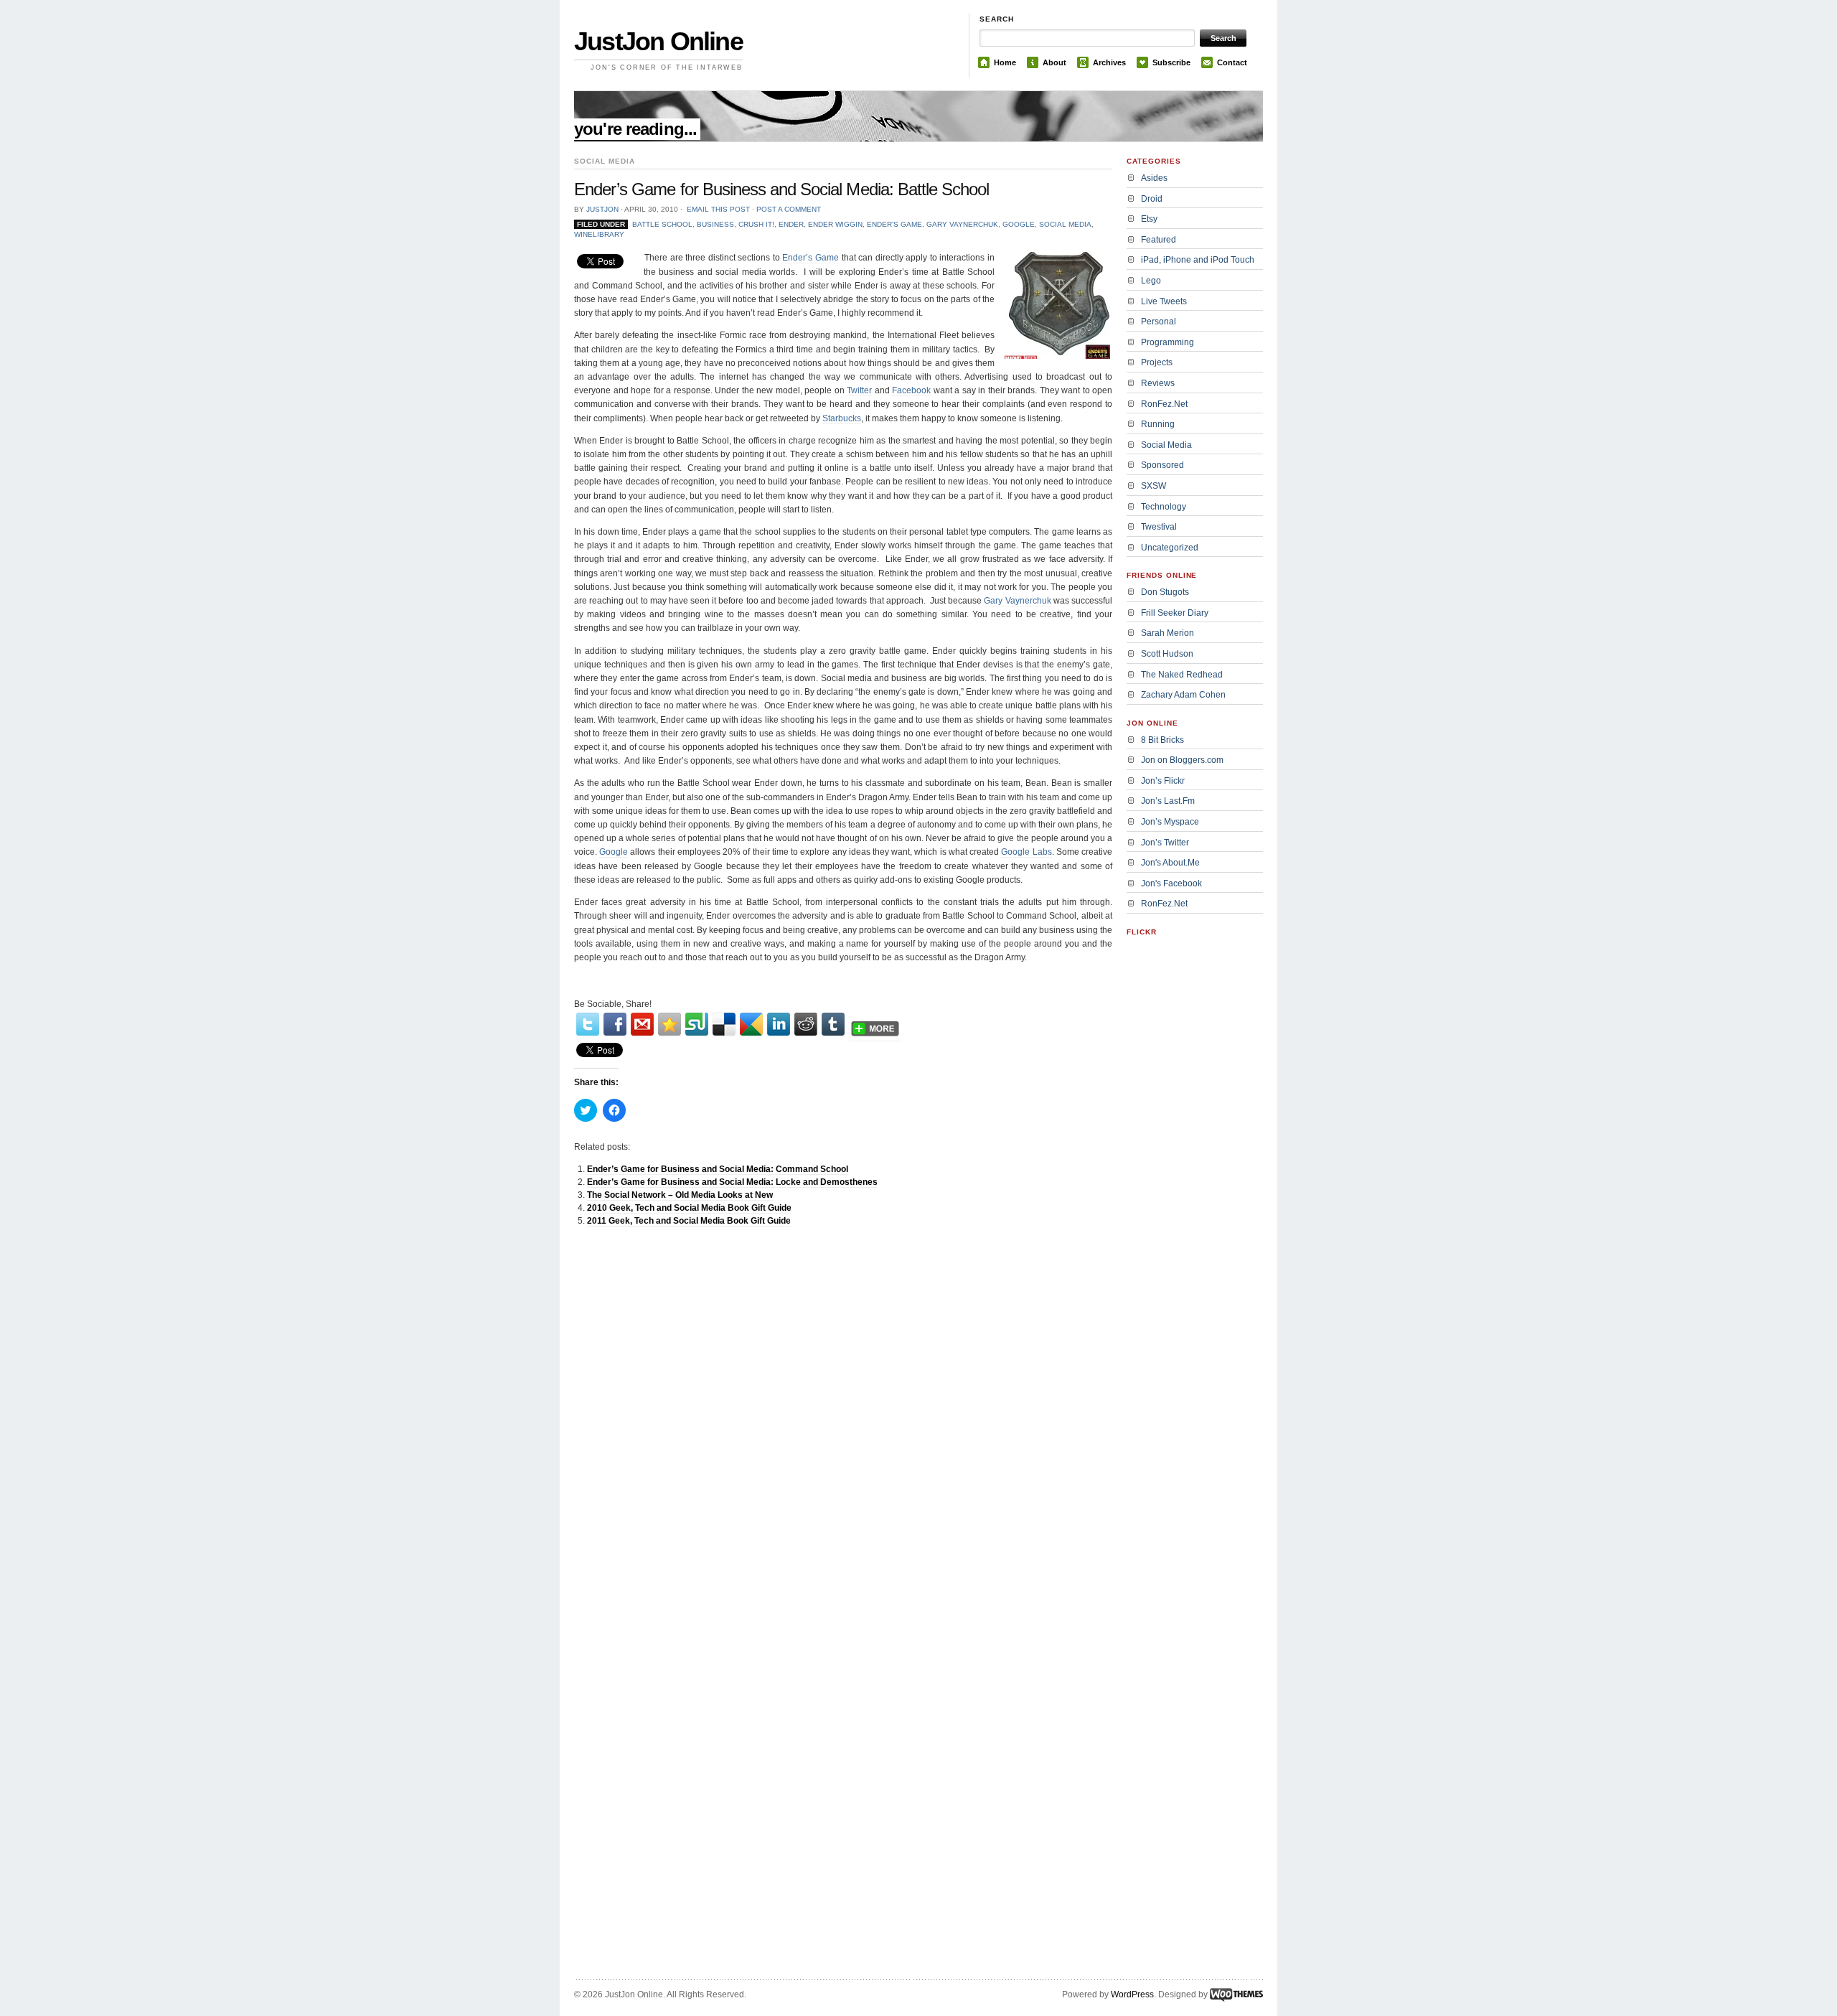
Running (1158, 424)
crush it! (756, 224)
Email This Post (718, 209)
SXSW (1154, 486)
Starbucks (842, 418)
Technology (1164, 507)
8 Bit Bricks (1162, 740)
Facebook (911, 390)
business (715, 224)
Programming (1167, 342)
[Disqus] (843, 1420)
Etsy (1149, 219)
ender (791, 224)
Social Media (1065, 224)
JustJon (602, 209)
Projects (1157, 362)
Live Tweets (1164, 301)
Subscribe (1171, 62)
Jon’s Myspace (1170, 822)
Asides (1154, 178)
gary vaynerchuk (962, 224)
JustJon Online (658, 41)
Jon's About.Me (1170, 863)
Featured (1159, 240)
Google (614, 852)
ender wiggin (835, 224)
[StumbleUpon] (697, 1025)
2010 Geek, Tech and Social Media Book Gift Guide (689, 1208)
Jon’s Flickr (1163, 781)
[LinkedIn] (779, 1025)
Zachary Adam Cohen (1183, 695)
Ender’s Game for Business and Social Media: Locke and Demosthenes (732, 1182)
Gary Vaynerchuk (1017, 601)
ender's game (894, 224)
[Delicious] (724, 1025)
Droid (1152, 199)
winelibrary (599, 234)
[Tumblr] (833, 1025)
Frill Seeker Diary (1175, 613)
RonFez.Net (1164, 404)
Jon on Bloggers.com (1182, 760)
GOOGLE (1019, 224)
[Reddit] (806, 1025)
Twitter (859, 390)
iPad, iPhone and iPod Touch (1198, 260)
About (1054, 62)
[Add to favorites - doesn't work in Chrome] (670, 1025)
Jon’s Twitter (1165, 843)
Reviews (1158, 383)
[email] (642, 1025)
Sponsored (1162, 465)
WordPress (1132, 1994)
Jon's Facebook (1171, 883)
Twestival (1159, 527)
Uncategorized (1170, 548)
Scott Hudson (1167, 654)
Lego (1151, 281)
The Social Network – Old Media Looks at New (680, 1195)
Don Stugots (1165, 592)
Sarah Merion (1167, 633)
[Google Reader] (751, 1025)
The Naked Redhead (1182, 675)
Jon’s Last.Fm (1168, 801)
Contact (1232, 62)
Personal (1159, 322)
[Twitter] (588, 1025)
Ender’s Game (811, 258)
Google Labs (1026, 852)
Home (1005, 62)
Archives (1109, 62)
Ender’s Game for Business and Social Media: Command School (718, 1169)
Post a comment (789, 209)
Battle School (662, 224)
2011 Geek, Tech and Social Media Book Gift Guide (689, 1221)
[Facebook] (615, 1025)
